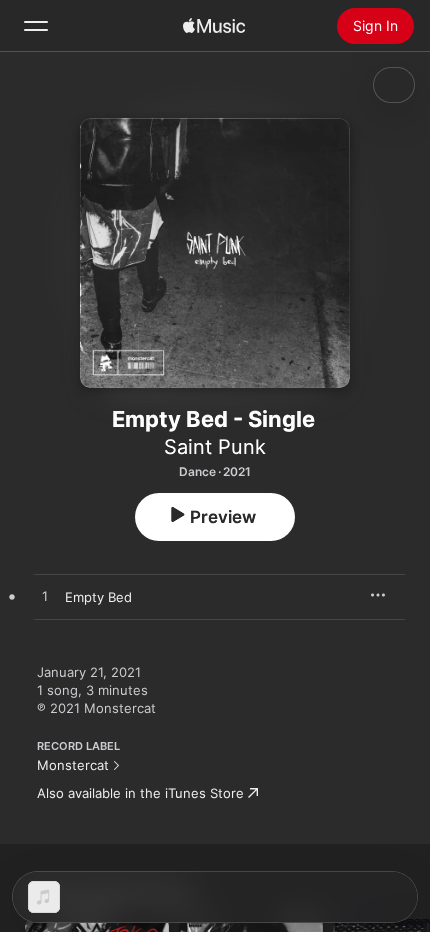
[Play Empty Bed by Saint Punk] (45, 597)
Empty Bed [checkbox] (98, 597)
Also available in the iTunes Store (140, 793)
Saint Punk (215, 447)
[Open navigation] (36, 26)
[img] (214, 26)
